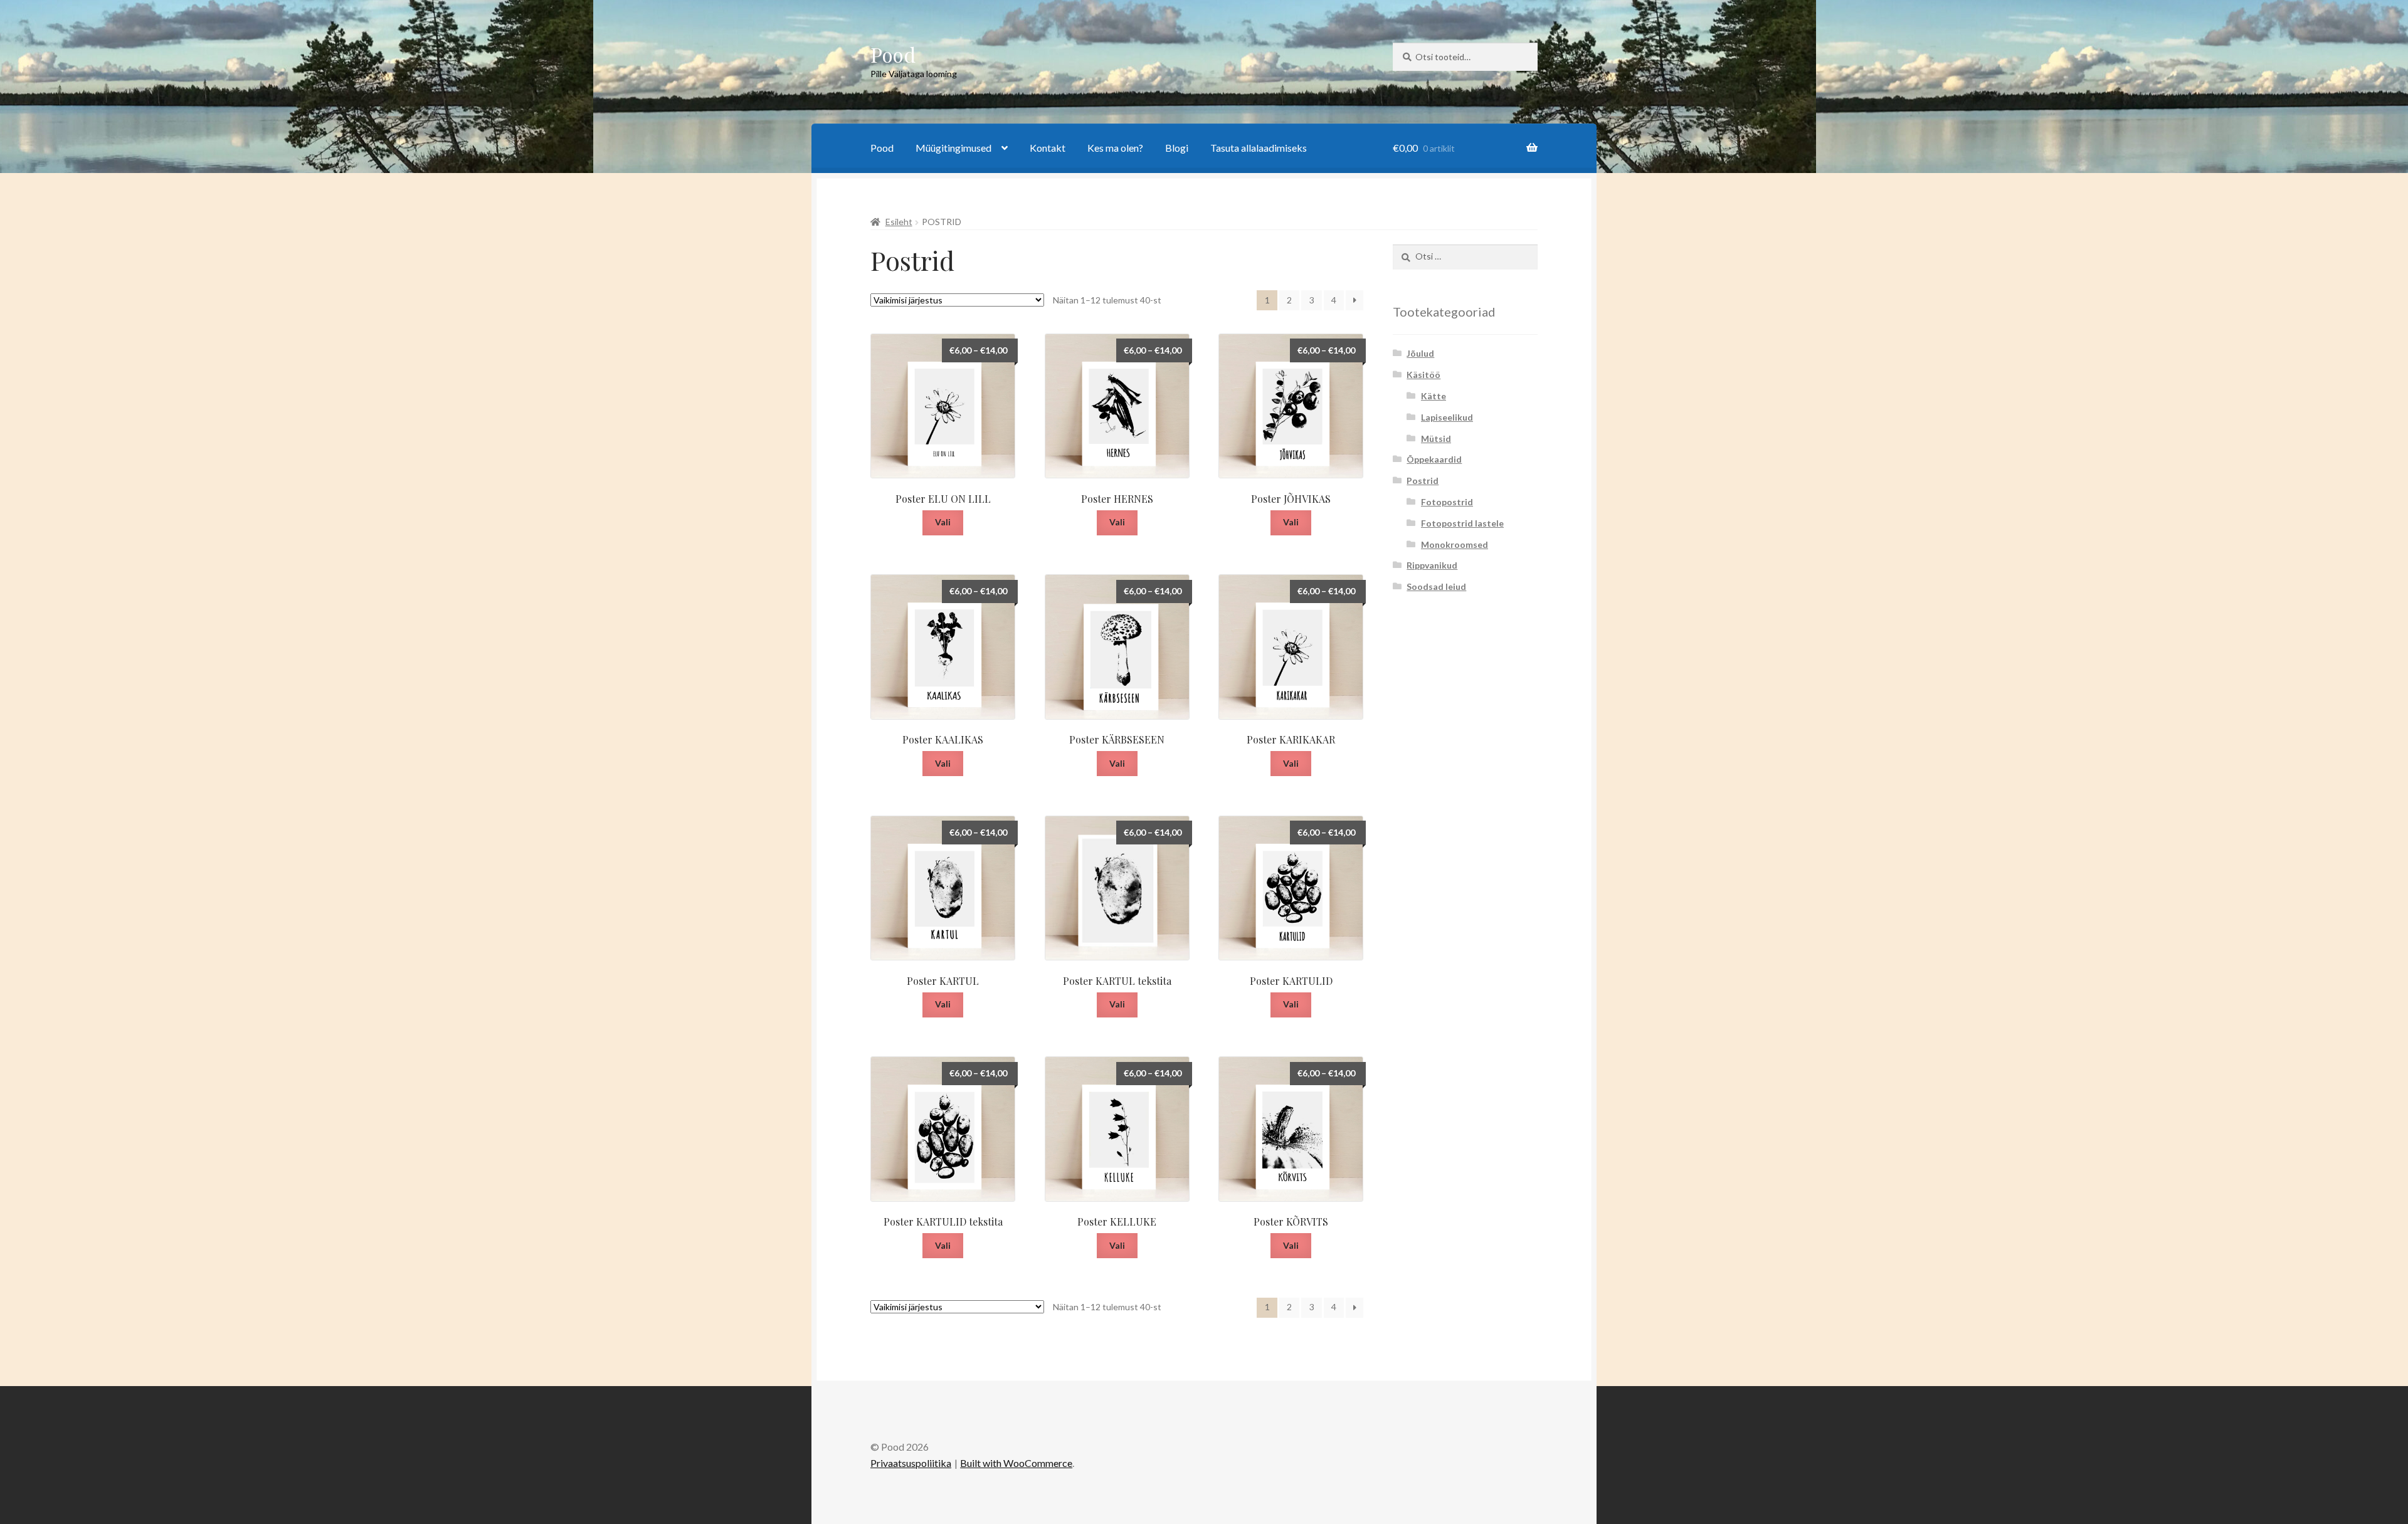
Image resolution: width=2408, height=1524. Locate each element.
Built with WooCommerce (1016, 1463)
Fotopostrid (1447, 502)
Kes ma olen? (1115, 148)
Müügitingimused (953, 148)
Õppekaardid (1434, 459)
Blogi (1177, 148)
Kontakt (1048, 148)
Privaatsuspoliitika (911, 1463)
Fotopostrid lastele (1462, 523)
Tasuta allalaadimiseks (1259, 148)
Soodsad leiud (1436, 586)
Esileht (899, 222)
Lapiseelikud (1447, 417)
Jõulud (1420, 353)
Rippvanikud (1432, 565)
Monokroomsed (1455, 544)
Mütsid (1436, 439)
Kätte (1434, 396)
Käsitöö (1423, 375)
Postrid (1423, 481)
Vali (943, 522)
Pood (893, 54)
